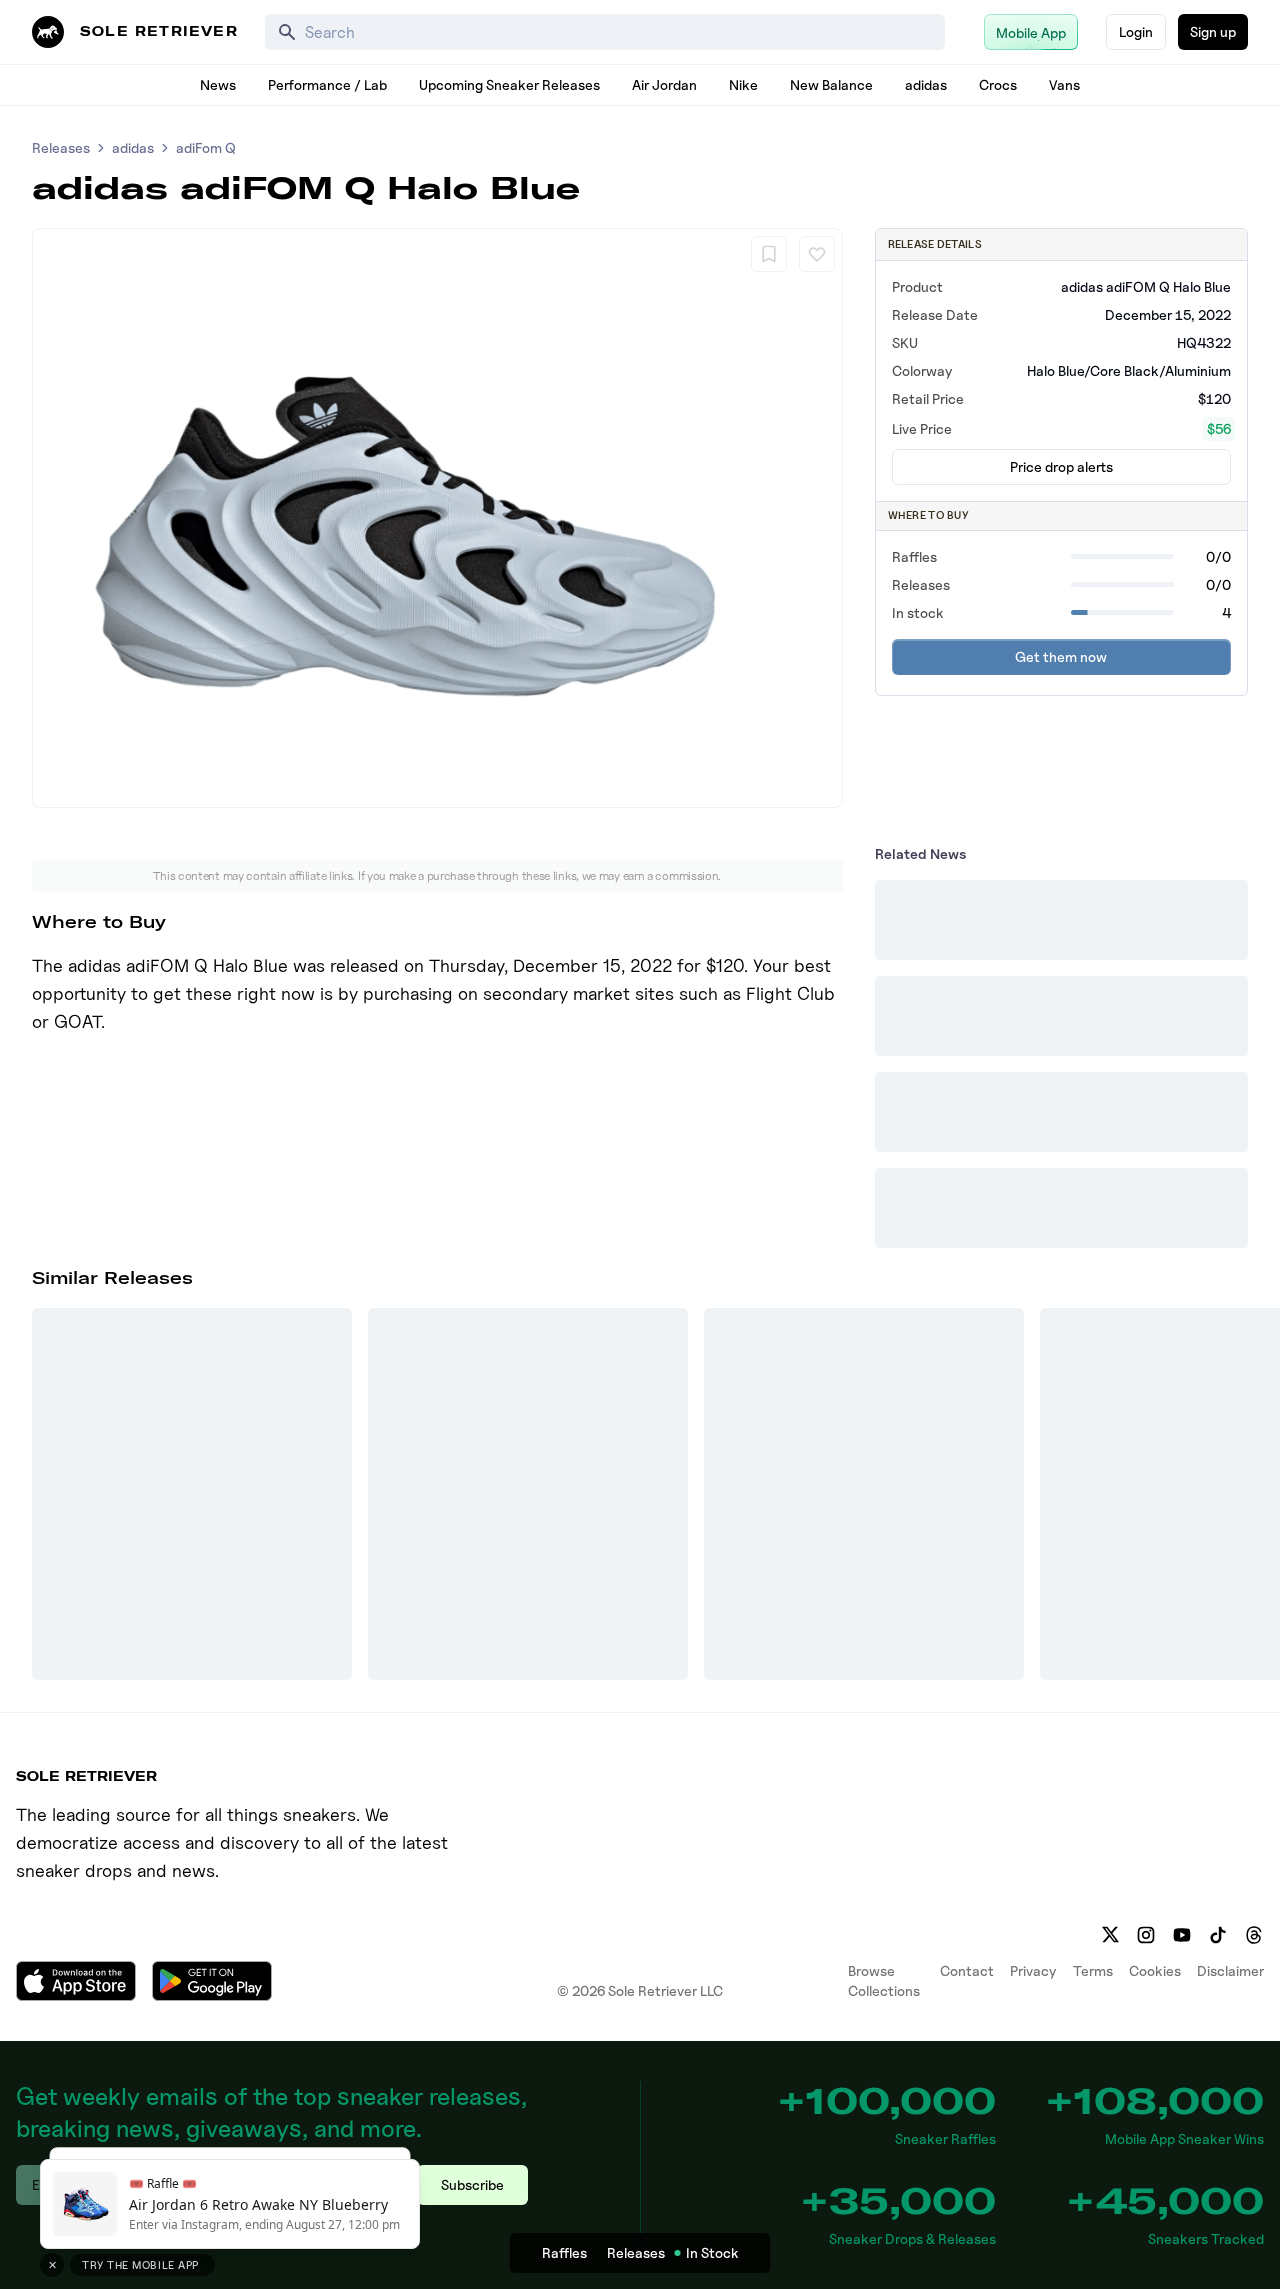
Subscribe (472, 2184)
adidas (926, 84)
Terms (1093, 1970)
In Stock (712, 2252)
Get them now (1061, 656)
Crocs (998, 84)
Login (1136, 31)
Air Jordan (664, 84)
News (218, 84)
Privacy (1033, 1970)
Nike (743, 84)
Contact (967, 1970)
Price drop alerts (1061, 466)
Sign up (1213, 31)
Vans (1064, 84)
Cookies (1155, 1970)
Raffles (564, 2252)
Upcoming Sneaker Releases (509, 84)
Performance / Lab (327, 84)
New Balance (831, 84)
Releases (61, 147)
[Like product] (817, 254)
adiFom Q (206, 147)
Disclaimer (1230, 1970)
